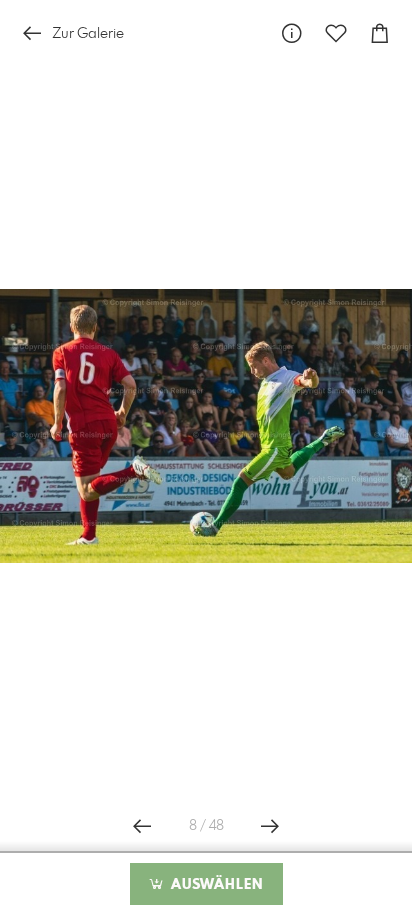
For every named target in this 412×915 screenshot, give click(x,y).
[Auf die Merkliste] (336, 33)
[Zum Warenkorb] (380, 33)
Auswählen (214, 885)
